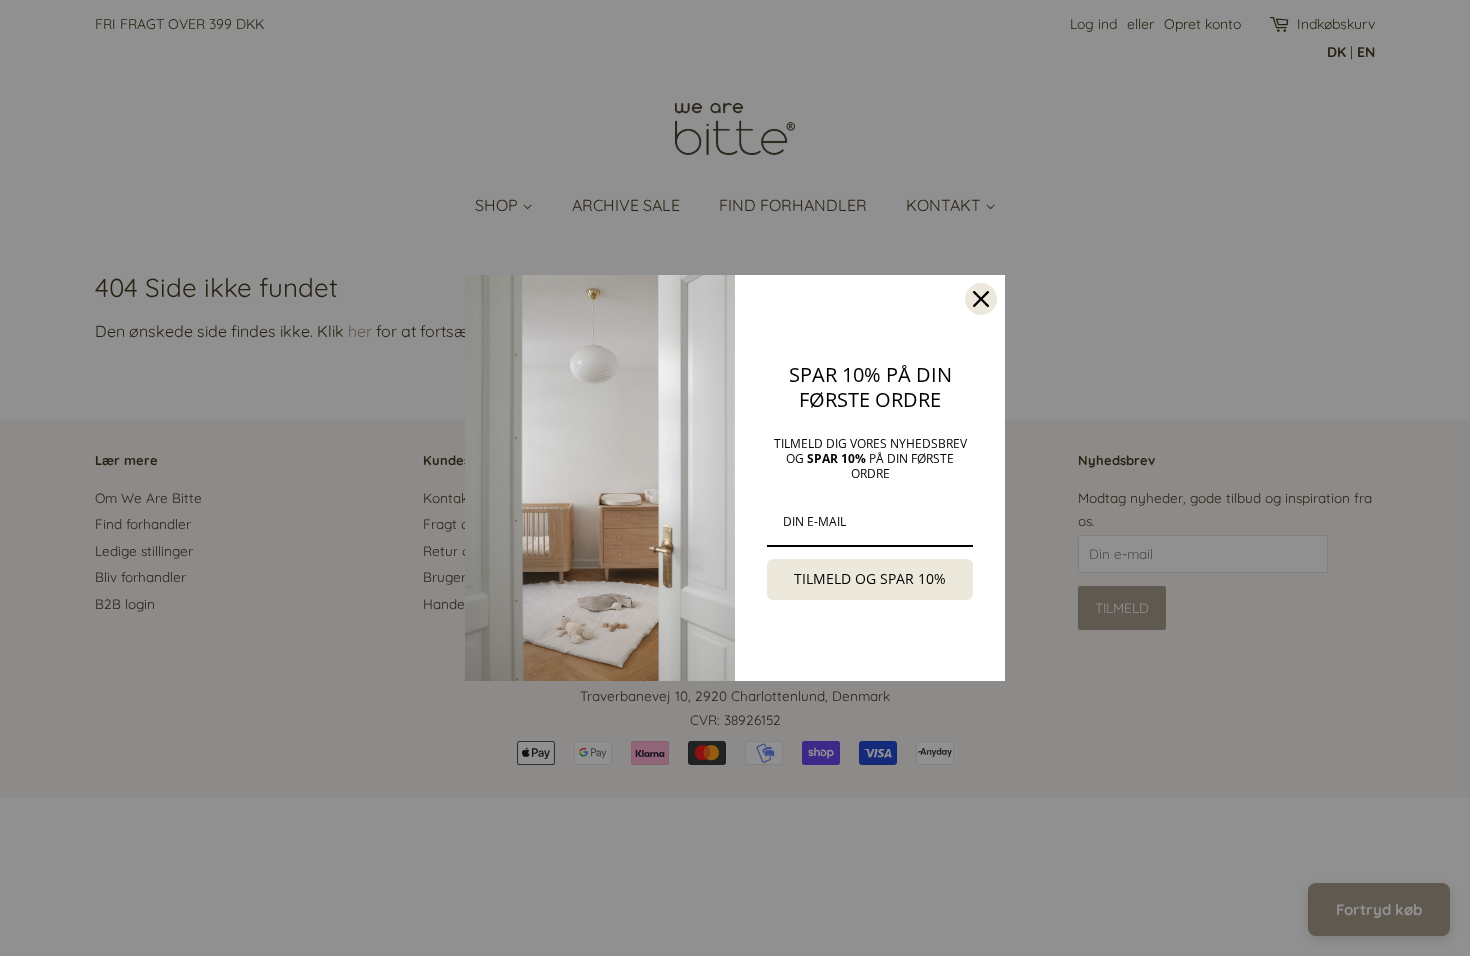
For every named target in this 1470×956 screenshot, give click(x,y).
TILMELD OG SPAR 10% (870, 578)
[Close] (981, 299)
